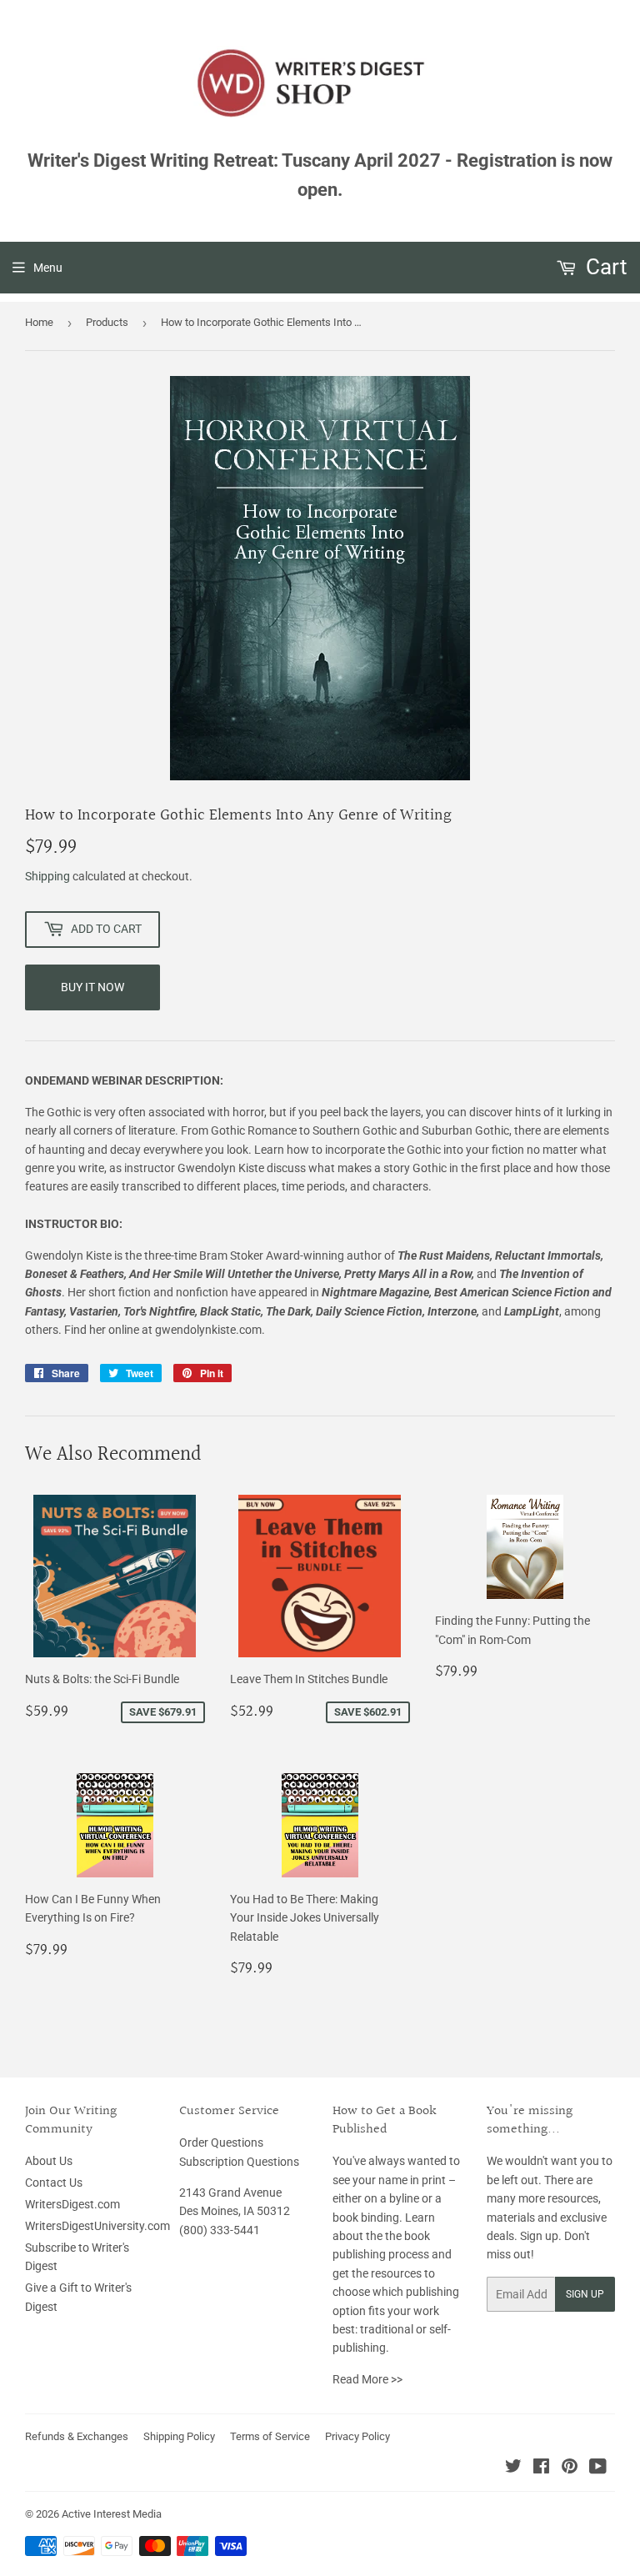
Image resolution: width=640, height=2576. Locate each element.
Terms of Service (270, 2436)
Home (39, 322)
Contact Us (54, 2183)
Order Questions (221, 2142)
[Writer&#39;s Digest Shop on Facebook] (541, 2468)
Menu (48, 268)
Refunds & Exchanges (77, 2436)
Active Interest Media (112, 2514)
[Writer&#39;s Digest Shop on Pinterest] (570, 2468)
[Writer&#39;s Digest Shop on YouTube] (598, 2468)
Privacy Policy (357, 2436)
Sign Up (585, 2294)
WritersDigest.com (72, 2204)
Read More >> (367, 2379)
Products (107, 322)
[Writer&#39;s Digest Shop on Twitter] (513, 2468)
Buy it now (92, 987)
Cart (604, 267)
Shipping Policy (179, 2436)
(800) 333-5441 (220, 2230)
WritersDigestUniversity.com (97, 2226)
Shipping (47, 876)
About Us (49, 2161)
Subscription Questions (239, 2162)
